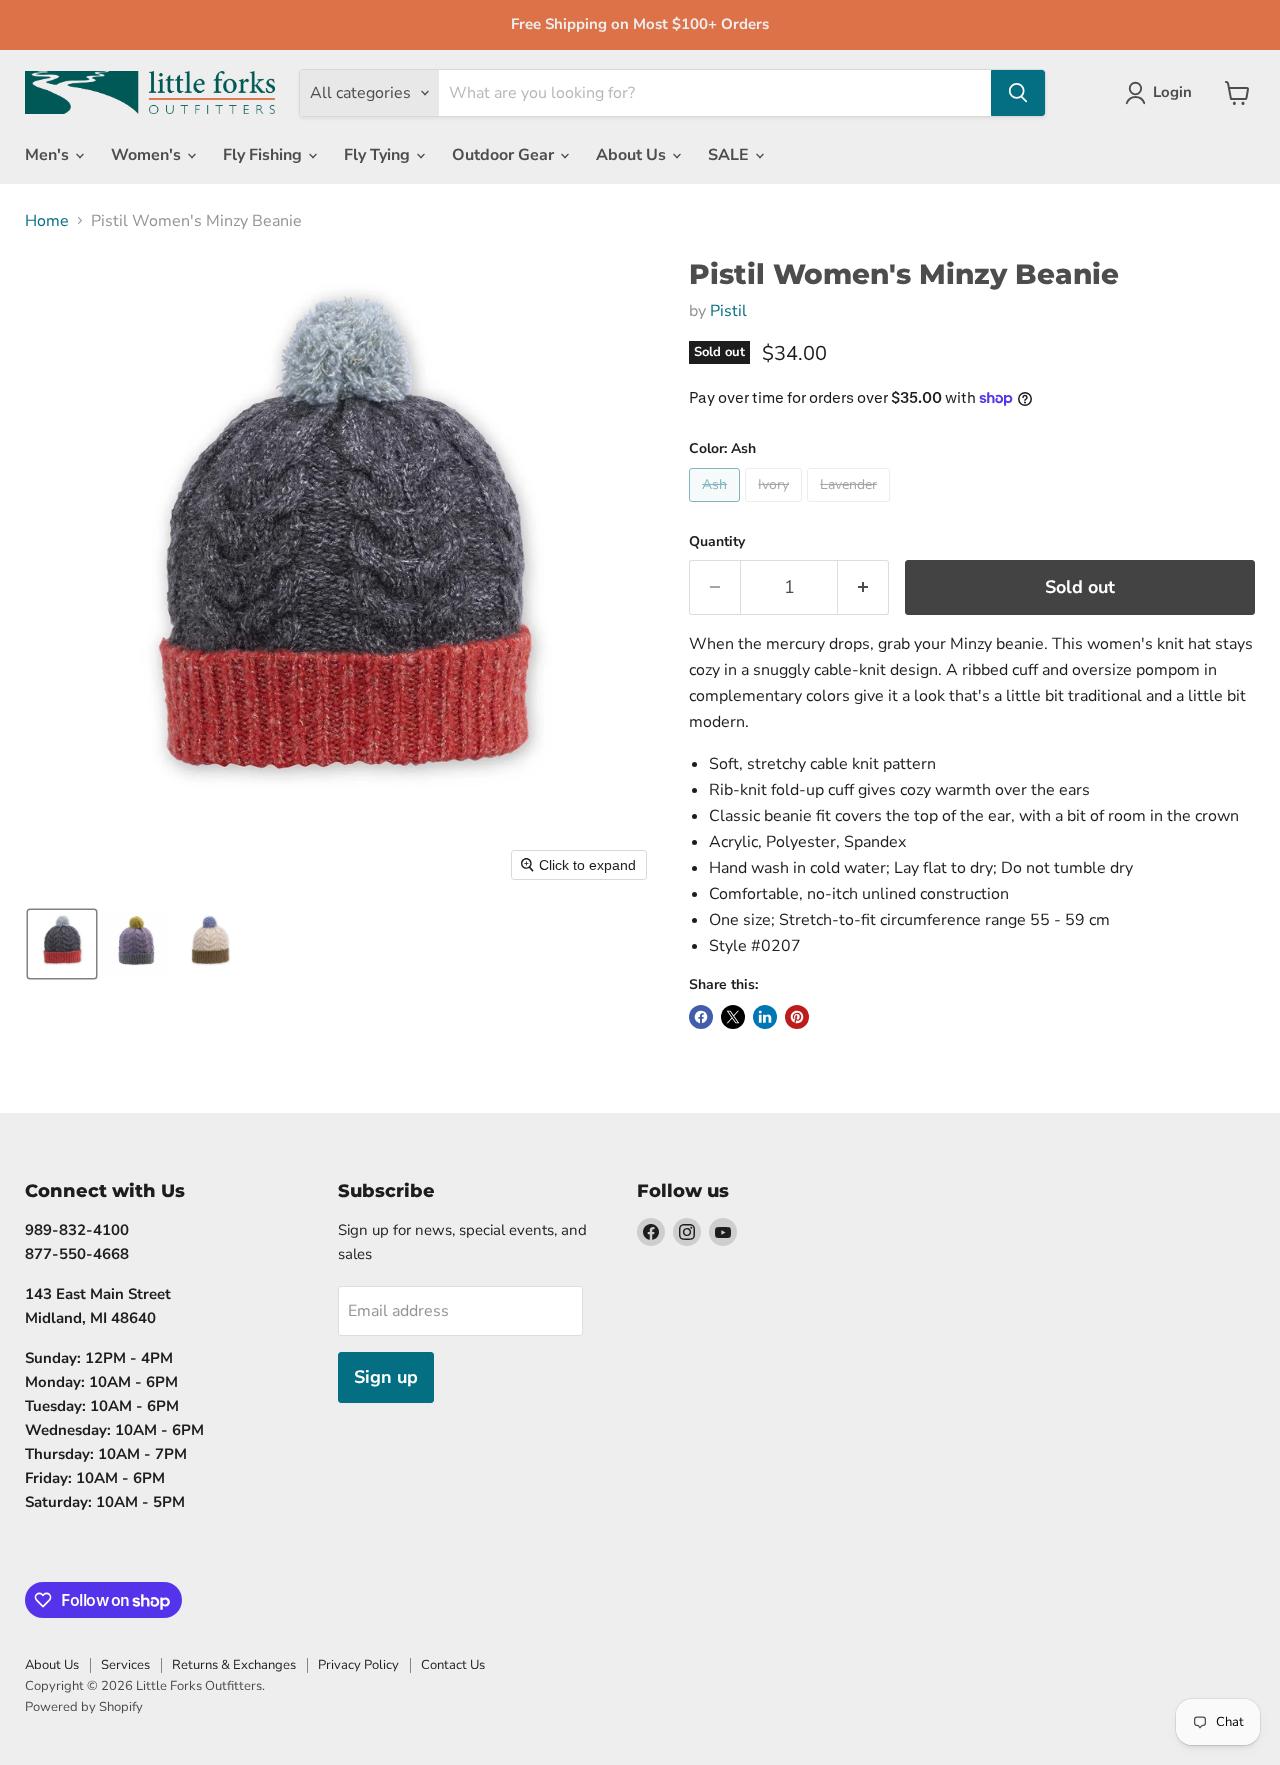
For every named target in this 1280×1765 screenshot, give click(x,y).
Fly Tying (379, 155)
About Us (633, 155)
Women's (148, 155)
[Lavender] (851, 507)
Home (47, 221)
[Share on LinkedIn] (765, 1017)
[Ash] (717, 507)
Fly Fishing (264, 155)
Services (125, 1665)
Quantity (717, 542)
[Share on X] (733, 1017)
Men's (49, 155)
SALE (730, 155)
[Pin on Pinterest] (797, 1017)
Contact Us (453, 1665)
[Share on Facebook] (701, 1017)
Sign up (386, 1377)
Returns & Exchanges (234, 1665)
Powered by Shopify (84, 1707)
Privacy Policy (358, 1665)
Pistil (728, 311)
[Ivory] (776, 507)
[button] (62, 944)
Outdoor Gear (505, 155)
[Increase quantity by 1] (863, 587)
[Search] (1018, 93)
